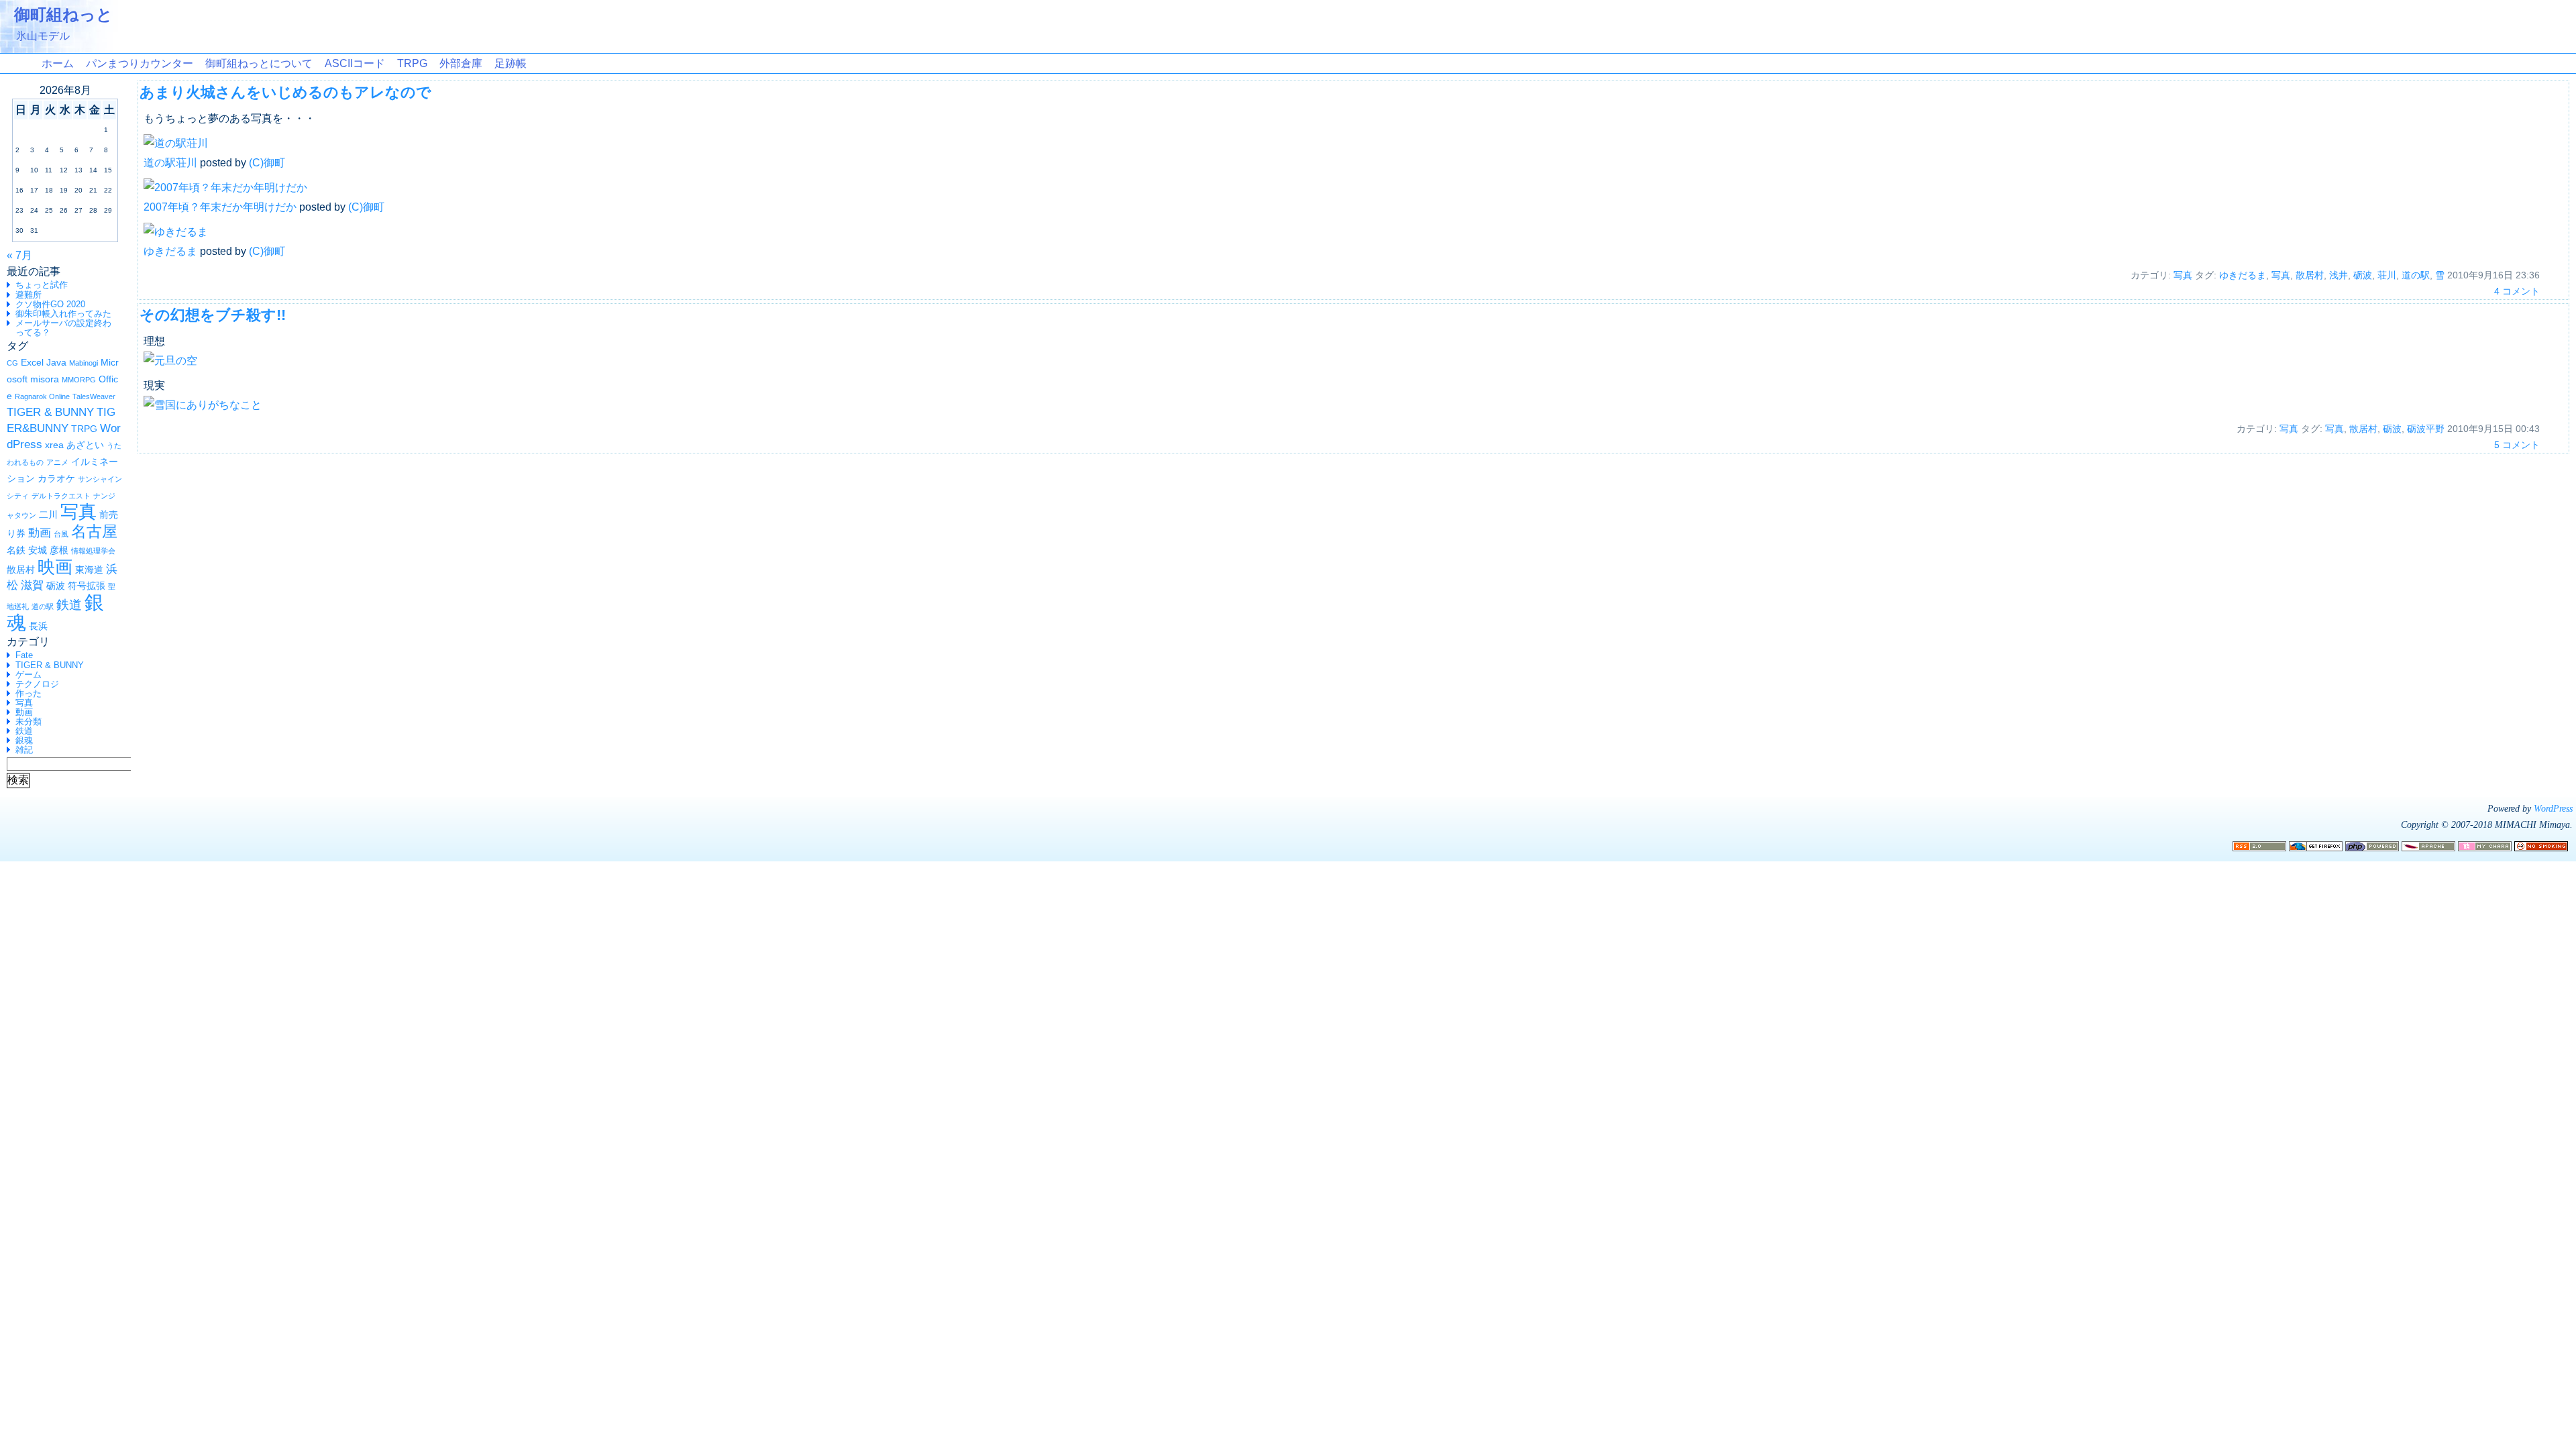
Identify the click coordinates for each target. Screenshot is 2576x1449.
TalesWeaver (94, 396)
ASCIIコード (355, 63)
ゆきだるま (170, 251)
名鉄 (16, 550)
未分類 (29, 721)
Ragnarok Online (42, 396)
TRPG (412, 63)
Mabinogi (84, 363)
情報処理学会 (93, 551)
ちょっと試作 (42, 285)
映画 (55, 567)
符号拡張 (87, 586)
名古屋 (94, 531)
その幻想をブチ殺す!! (213, 315)
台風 (61, 534)
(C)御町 (267, 163)
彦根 (59, 550)
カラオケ (56, 478)
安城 (38, 550)
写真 (78, 512)
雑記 (24, 750)
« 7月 (19, 255)
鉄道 (69, 605)
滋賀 (32, 585)
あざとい (85, 445)
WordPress (2553, 808)
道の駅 (43, 606)
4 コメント (2517, 291)
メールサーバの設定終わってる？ (63, 328)
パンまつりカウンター (140, 63)
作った (29, 693)
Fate (24, 655)
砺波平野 (2426, 429)
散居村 (21, 570)
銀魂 (24, 740)
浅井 (2339, 275)
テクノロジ (37, 684)
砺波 (56, 586)
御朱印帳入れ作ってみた (63, 314)
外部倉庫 (461, 63)
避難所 (29, 295)
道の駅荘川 (170, 163)
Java (56, 362)
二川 (48, 515)
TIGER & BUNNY (50, 412)
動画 (40, 533)
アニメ (57, 462)
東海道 (89, 570)
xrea (54, 445)
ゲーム (29, 675)
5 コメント (2517, 445)
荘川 (2387, 275)
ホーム (58, 63)
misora (45, 379)
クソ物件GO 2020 (50, 304)
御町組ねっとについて (259, 63)
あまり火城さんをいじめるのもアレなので (285, 92)
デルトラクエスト (61, 496)
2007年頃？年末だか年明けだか (220, 207)
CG (12, 363)
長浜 (38, 626)
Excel (32, 362)
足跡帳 (511, 63)
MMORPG (79, 380)
